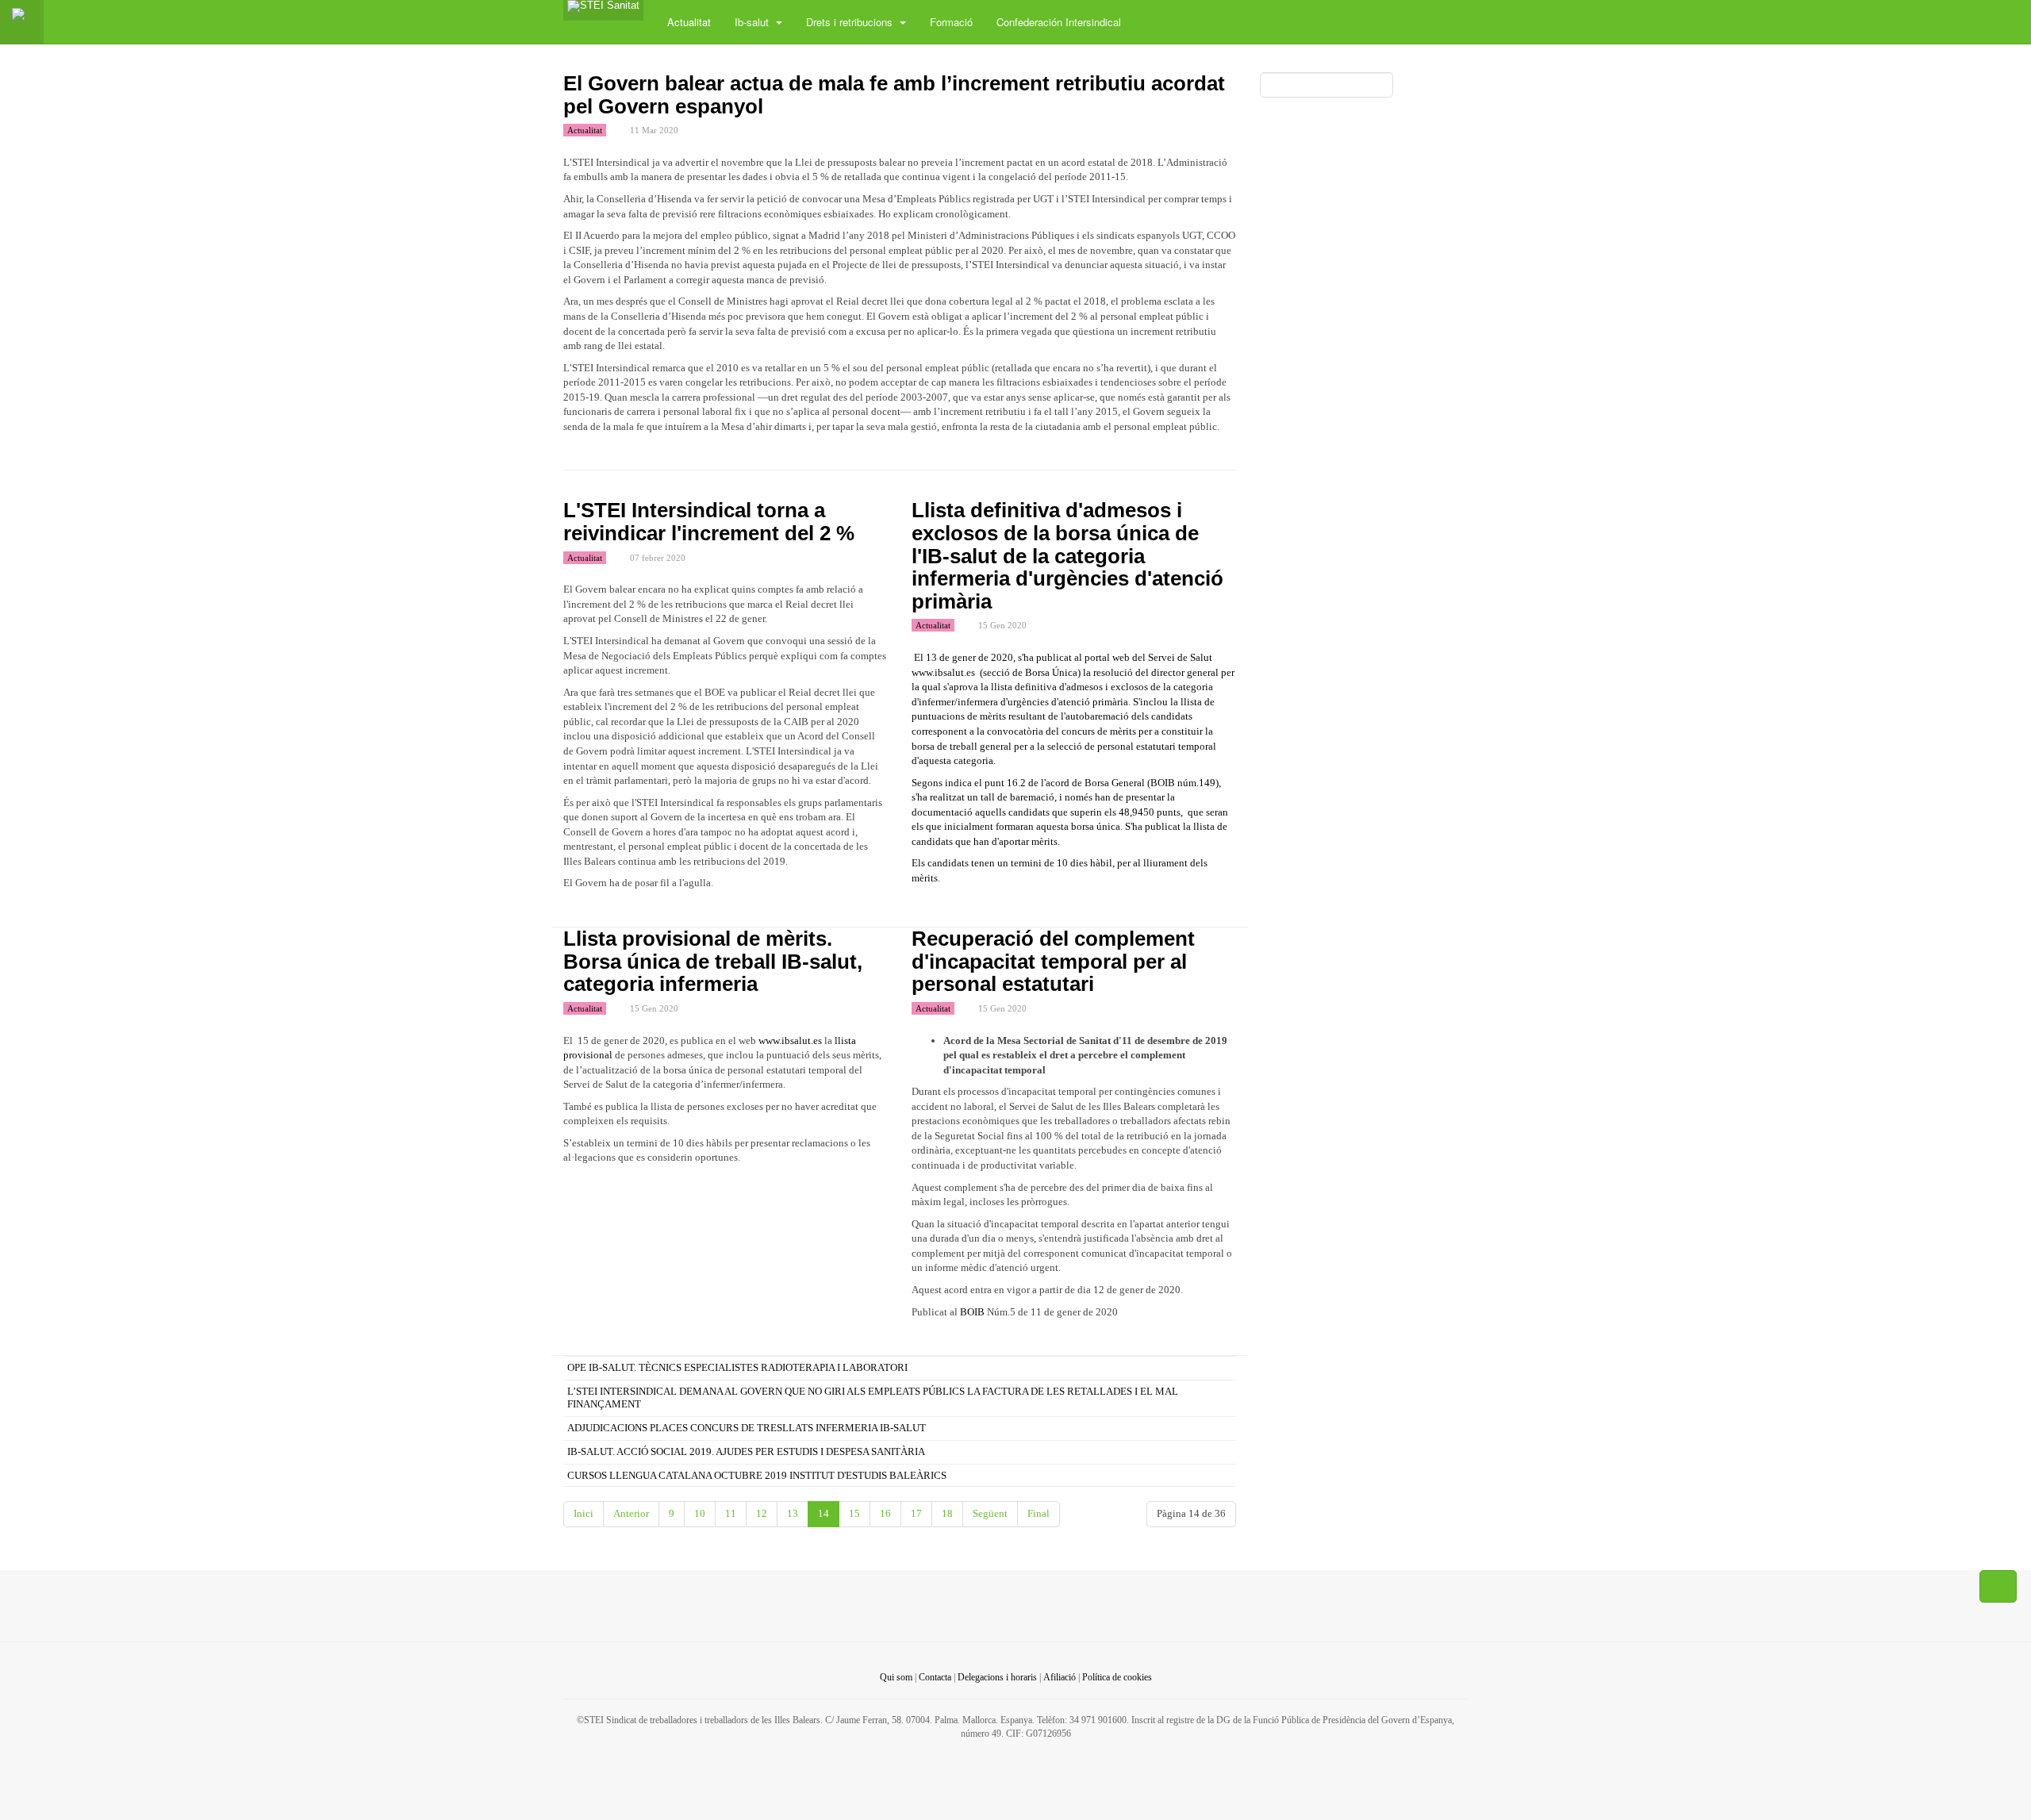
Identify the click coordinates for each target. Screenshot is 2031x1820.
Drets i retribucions (851, 22)
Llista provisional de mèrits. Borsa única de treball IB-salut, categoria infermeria (713, 961)
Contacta (935, 1677)
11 (731, 1513)
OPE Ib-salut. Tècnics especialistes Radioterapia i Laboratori (737, 1367)
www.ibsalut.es (943, 672)
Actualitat (689, 22)
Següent (990, 1513)
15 (854, 1513)
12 (762, 1513)
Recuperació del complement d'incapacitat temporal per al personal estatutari (1053, 961)
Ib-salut (753, 22)
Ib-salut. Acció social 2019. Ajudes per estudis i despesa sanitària (746, 1451)
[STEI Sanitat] (603, 10)
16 (885, 1513)
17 (916, 1513)
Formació (951, 22)
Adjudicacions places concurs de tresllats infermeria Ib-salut (747, 1428)
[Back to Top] (1998, 1587)
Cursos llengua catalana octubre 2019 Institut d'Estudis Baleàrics (757, 1475)
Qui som (896, 1677)
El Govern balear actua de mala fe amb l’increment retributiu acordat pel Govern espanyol (894, 95)
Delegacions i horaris (997, 1677)
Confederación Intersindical (1059, 22)
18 (947, 1513)
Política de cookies (1117, 1677)
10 (700, 1513)
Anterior (631, 1513)
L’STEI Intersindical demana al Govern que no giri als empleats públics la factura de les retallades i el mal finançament (873, 1398)
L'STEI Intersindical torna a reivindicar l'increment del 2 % (709, 522)
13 (793, 1513)
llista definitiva (1023, 687)
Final (1039, 1513)
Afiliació (1060, 1677)
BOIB (971, 1312)
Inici (584, 1513)
